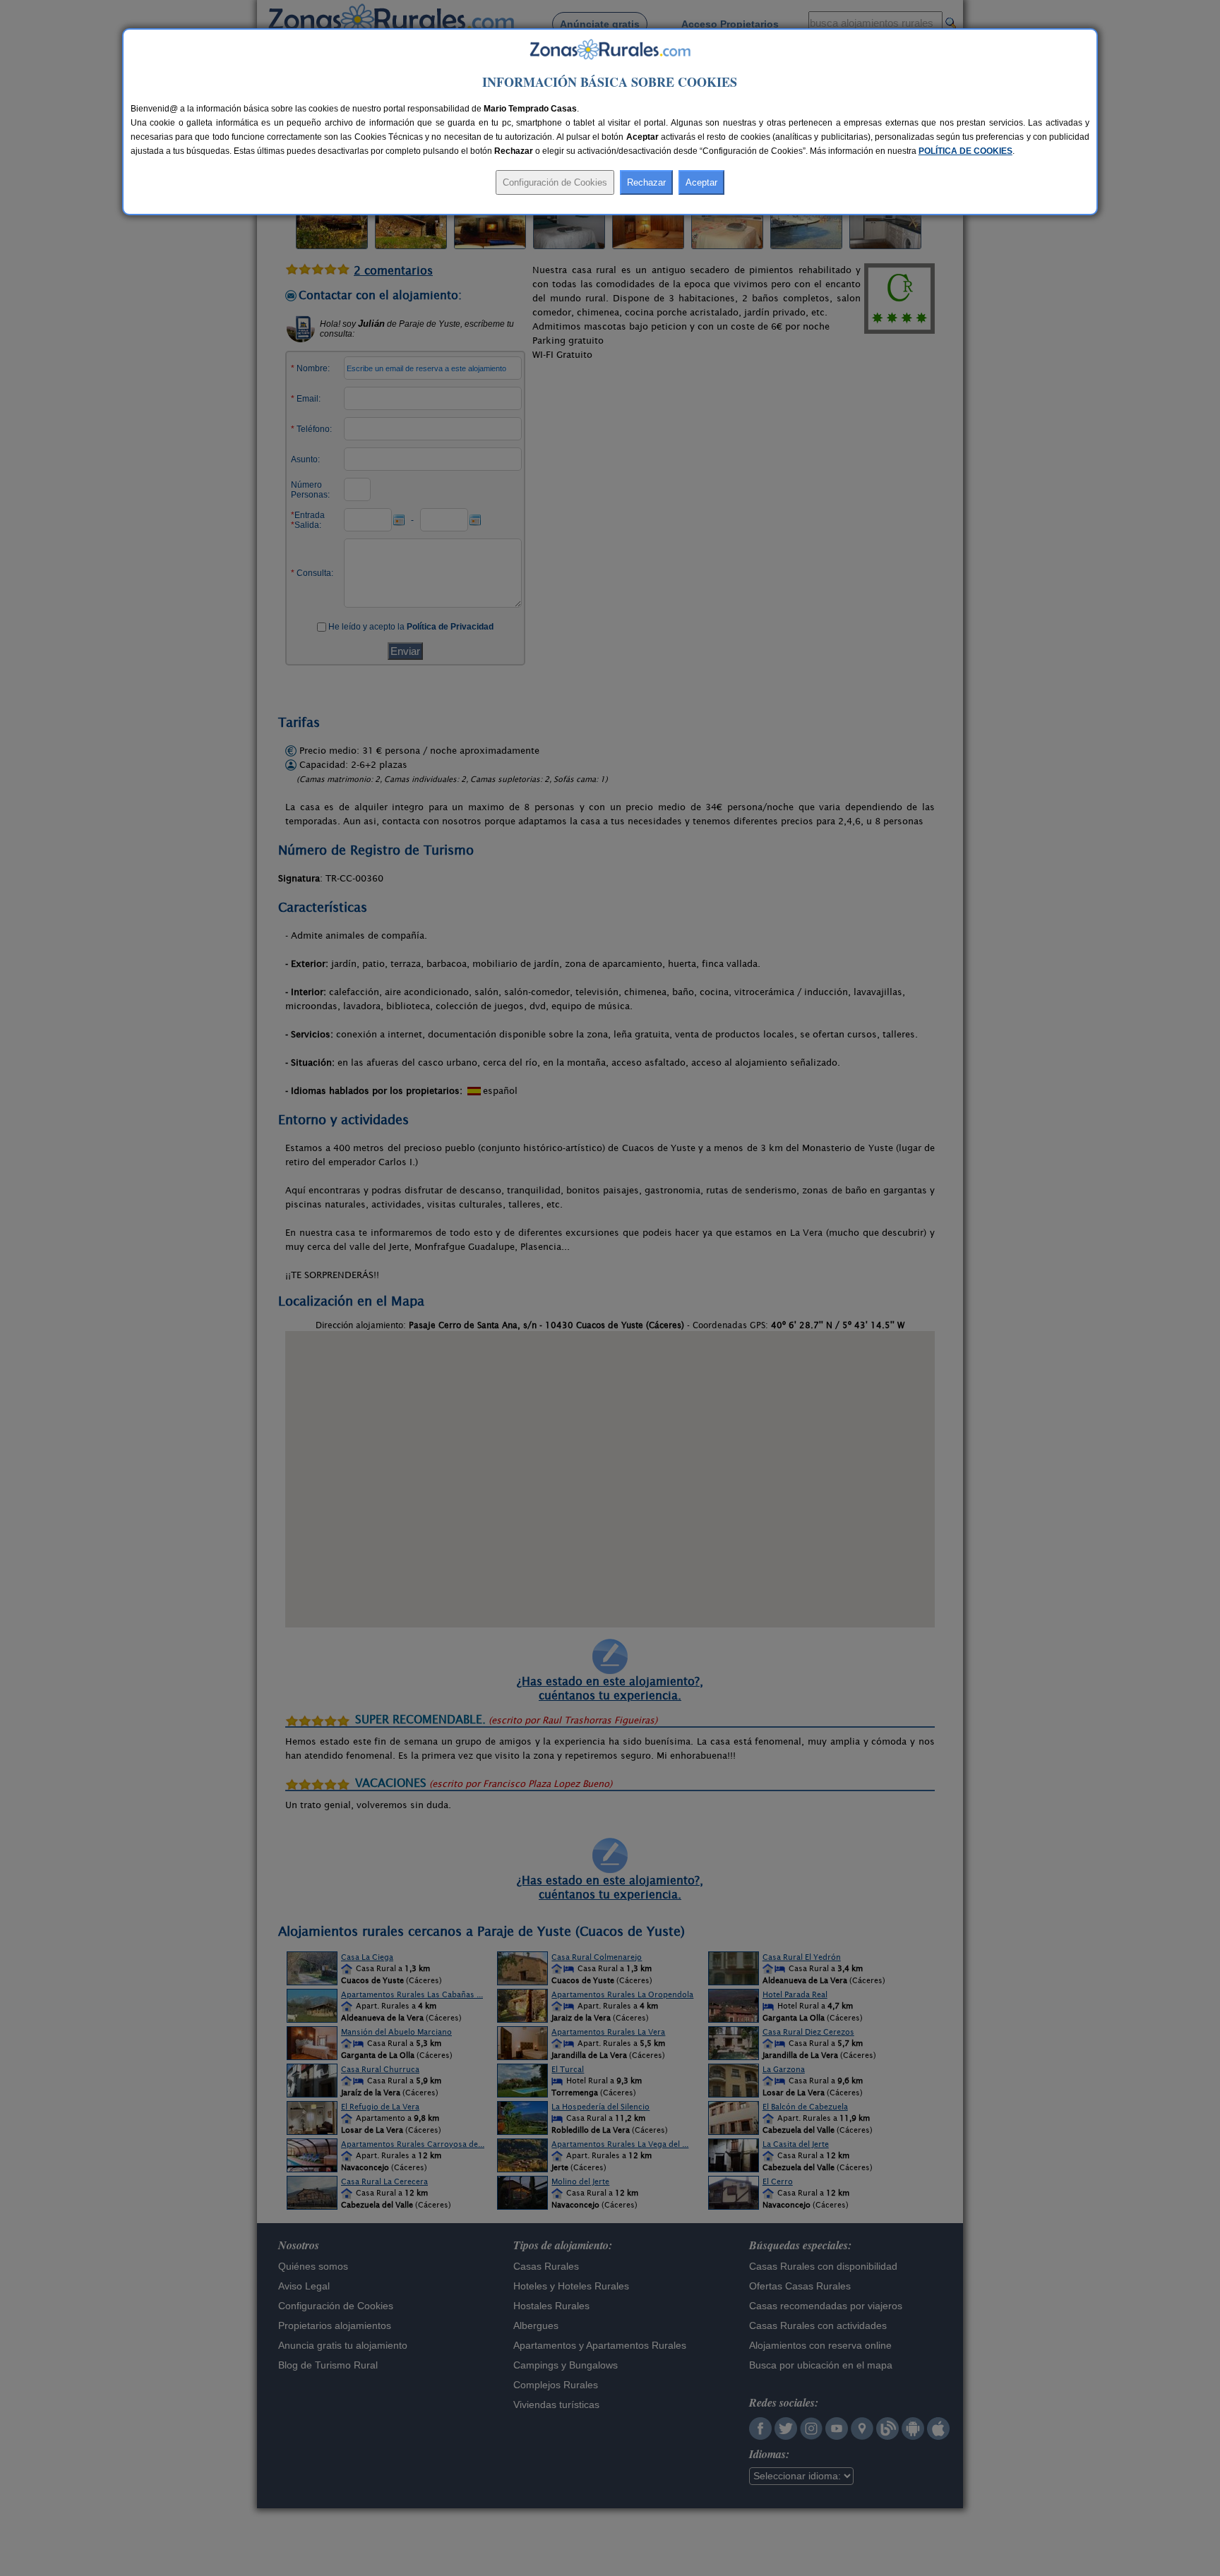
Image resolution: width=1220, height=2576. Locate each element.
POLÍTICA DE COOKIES (965, 151)
